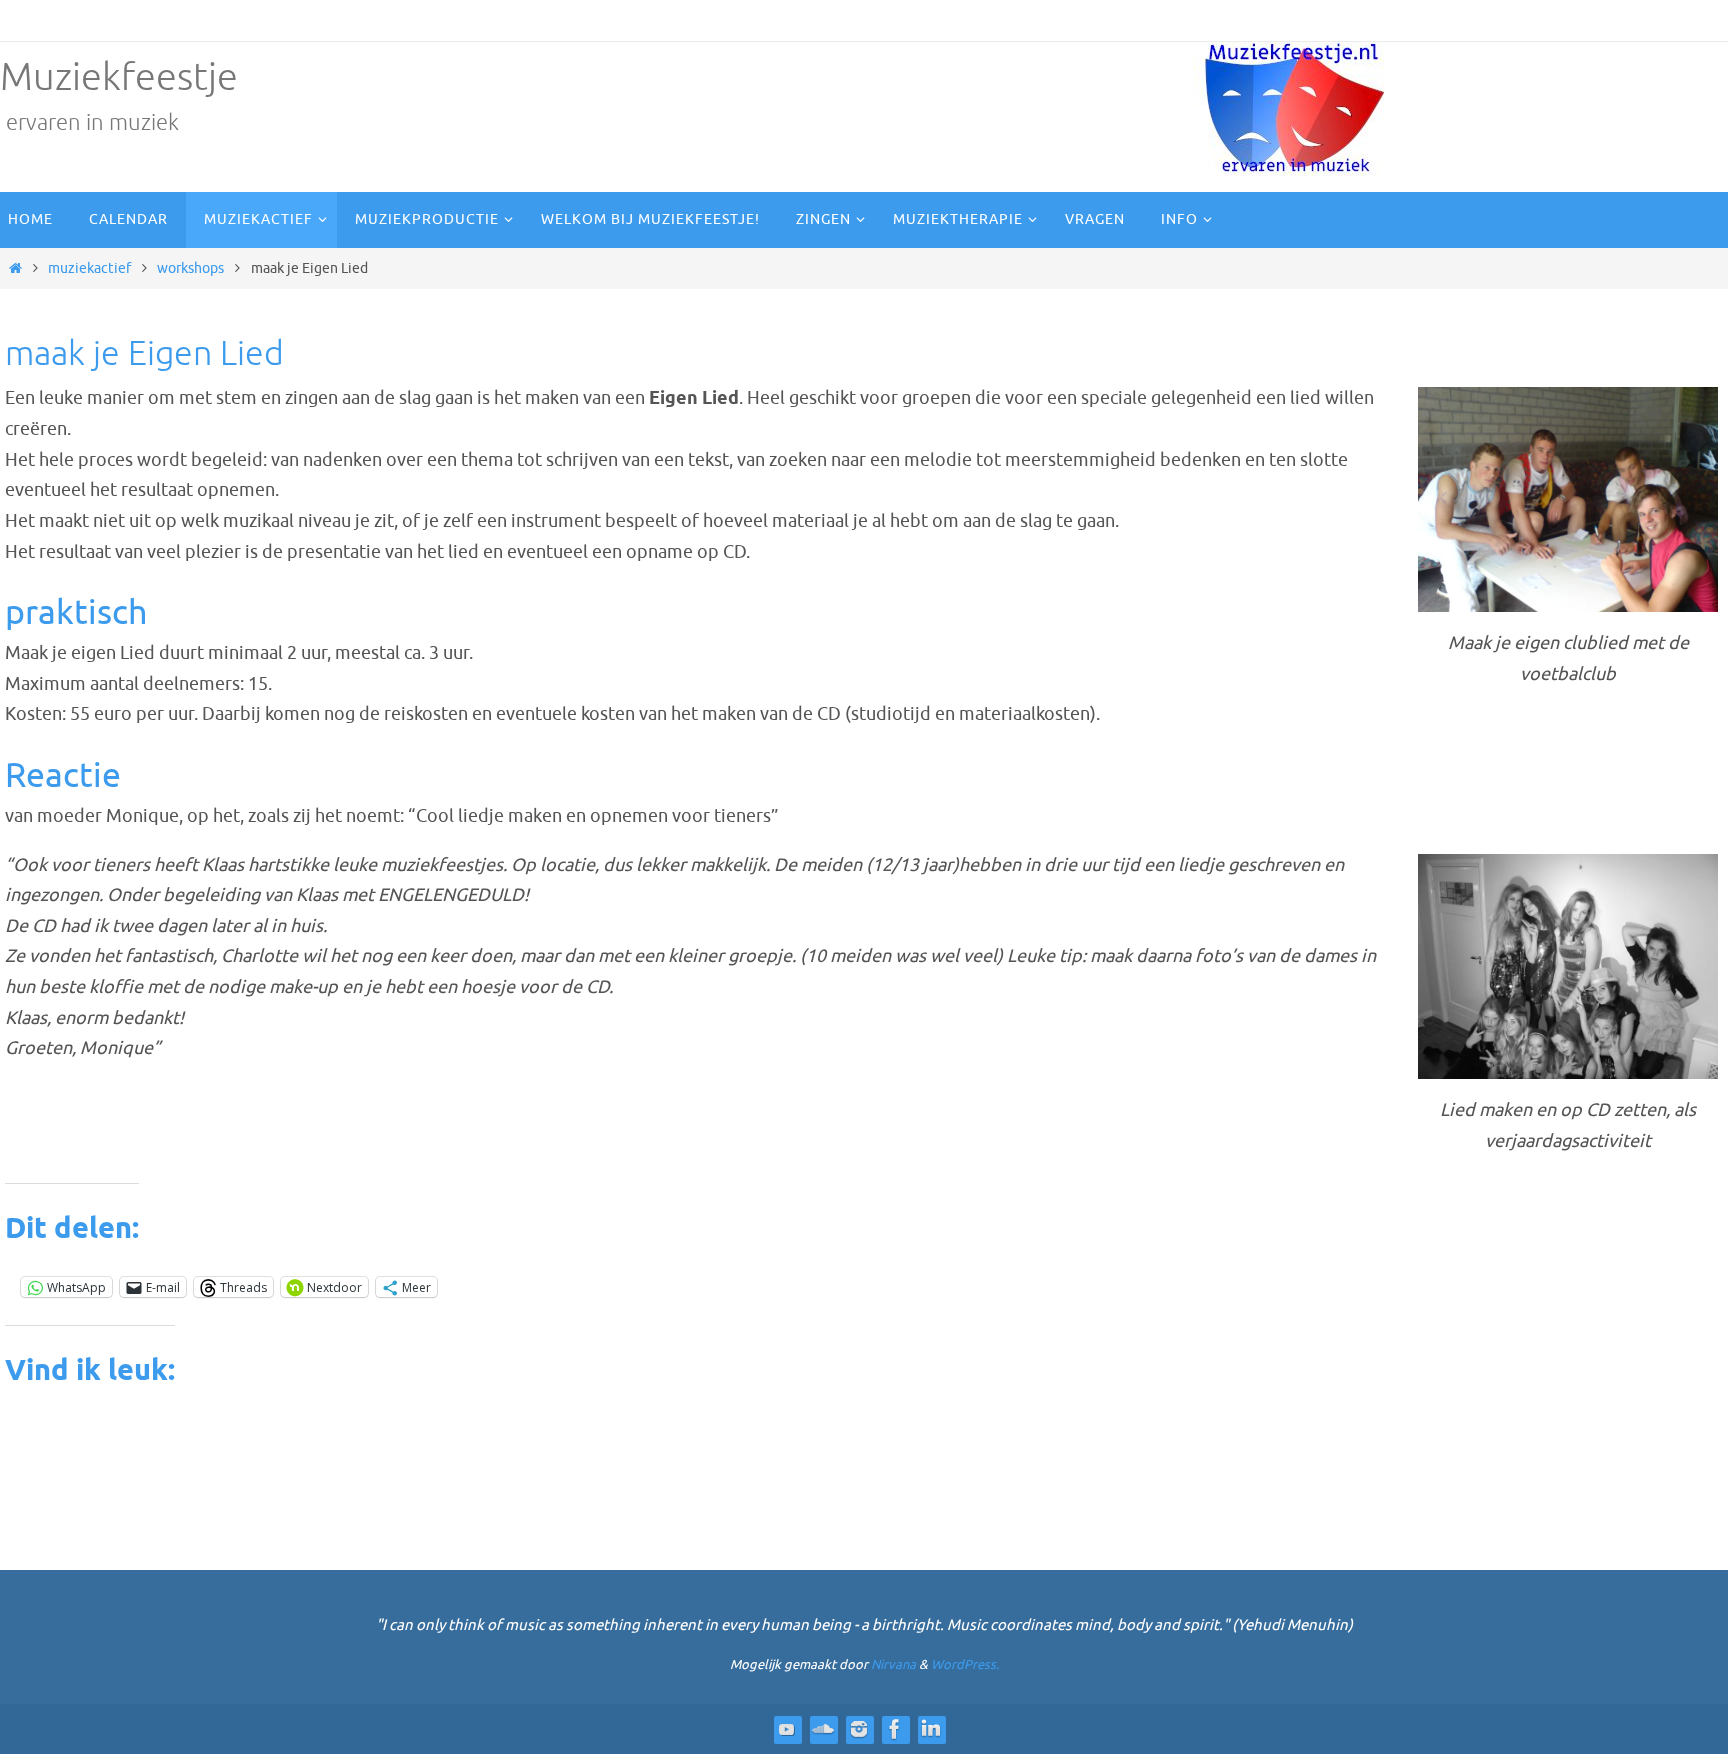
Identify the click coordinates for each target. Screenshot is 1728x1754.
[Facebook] (895, 1729)
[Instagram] (859, 1729)
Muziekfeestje (119, 77)
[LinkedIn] (931, 1729)
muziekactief (89, 268)
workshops (190, 268)
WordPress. (965, 1664)
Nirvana (893, 1664)
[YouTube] (787, 1729)
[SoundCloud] (823, 1729)
